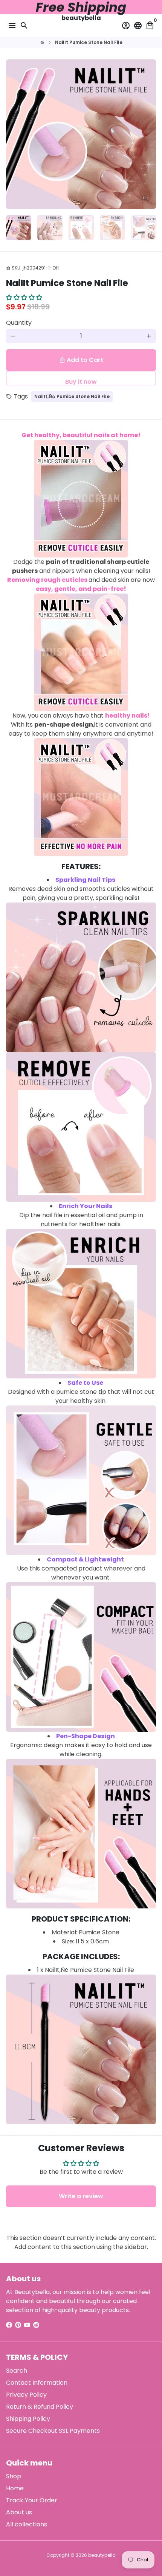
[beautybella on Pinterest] (18, 2325)
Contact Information (37, 2383)
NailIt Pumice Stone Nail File (89, 42)
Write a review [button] (81, 2196)
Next (149, 134)
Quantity (19, 323)
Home (15, 2488)
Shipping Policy (28, 2419)
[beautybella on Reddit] (36, 2325)
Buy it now (81, 381)
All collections (27, 2524)
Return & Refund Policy (40, 2407)
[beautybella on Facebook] (9, 2325)
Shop (14, 2476)
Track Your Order (32, 2500)
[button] (24, 298)
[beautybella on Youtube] (27, 2325)
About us (19, 2512)
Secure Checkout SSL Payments (53, 2431)
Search (17, 2371)
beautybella (102, 2555)
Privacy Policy (26, 2395)
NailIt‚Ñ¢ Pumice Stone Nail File (72, 396)
